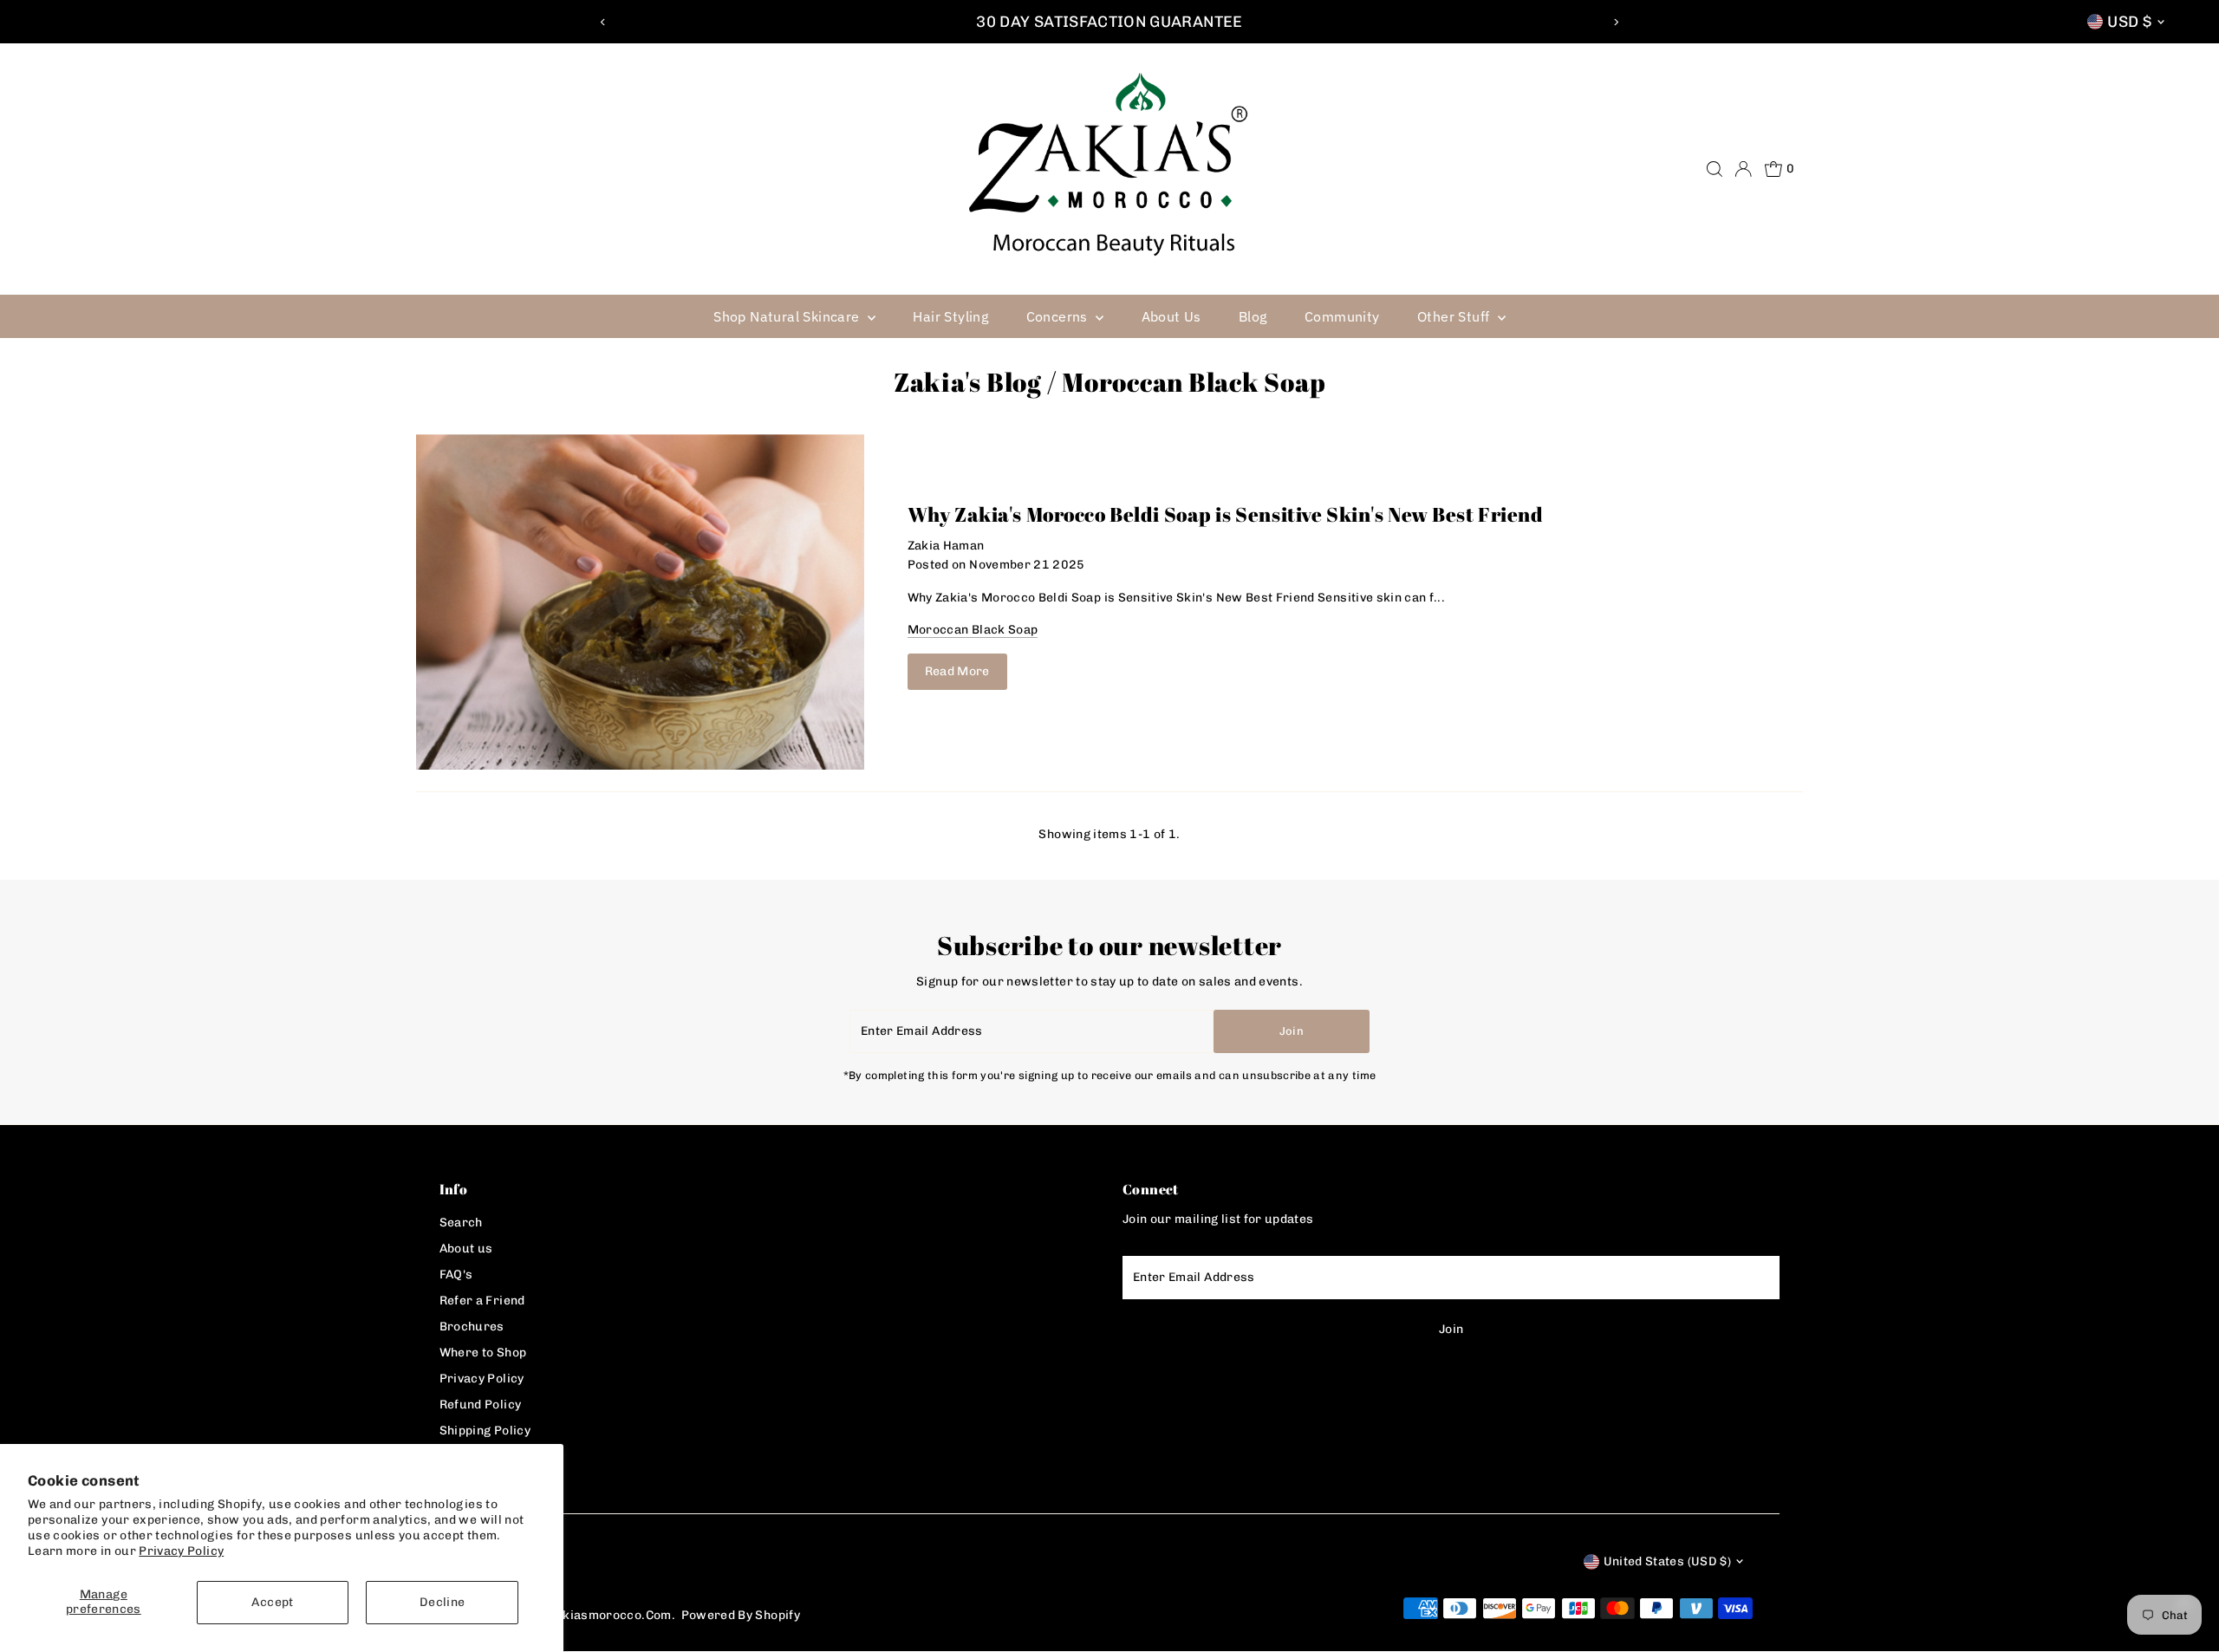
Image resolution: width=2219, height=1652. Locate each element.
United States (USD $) (1667, 1561)
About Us (1171, 316)
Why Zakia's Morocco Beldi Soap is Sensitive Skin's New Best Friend (1226, 514)
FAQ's (456, 1275)
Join (1292, 1031)
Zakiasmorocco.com (610, 1615)
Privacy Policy (181, 1551)
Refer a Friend (482, 1301)
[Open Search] (1715, 169)
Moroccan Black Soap (973, 630)
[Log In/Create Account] (1743, 169)
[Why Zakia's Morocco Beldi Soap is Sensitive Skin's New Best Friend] (640, 602)
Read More (957, 671)
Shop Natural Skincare (788, 316)
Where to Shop (483, 1353)
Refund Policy (481, 1405)
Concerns (1059, 316)
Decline (442, 1602)
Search (461, 1223)
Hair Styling (950, 316)
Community (1342, 316)
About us (466, 1249)
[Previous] (604, 22)
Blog (1253, 316)
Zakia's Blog (968, 382)
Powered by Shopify (741, 1615)
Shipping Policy (485, 1431)
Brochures (472, 1327)
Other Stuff (1455, 316)
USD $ (2129, 22)
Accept (272, 1602)
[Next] (1615, 22)
